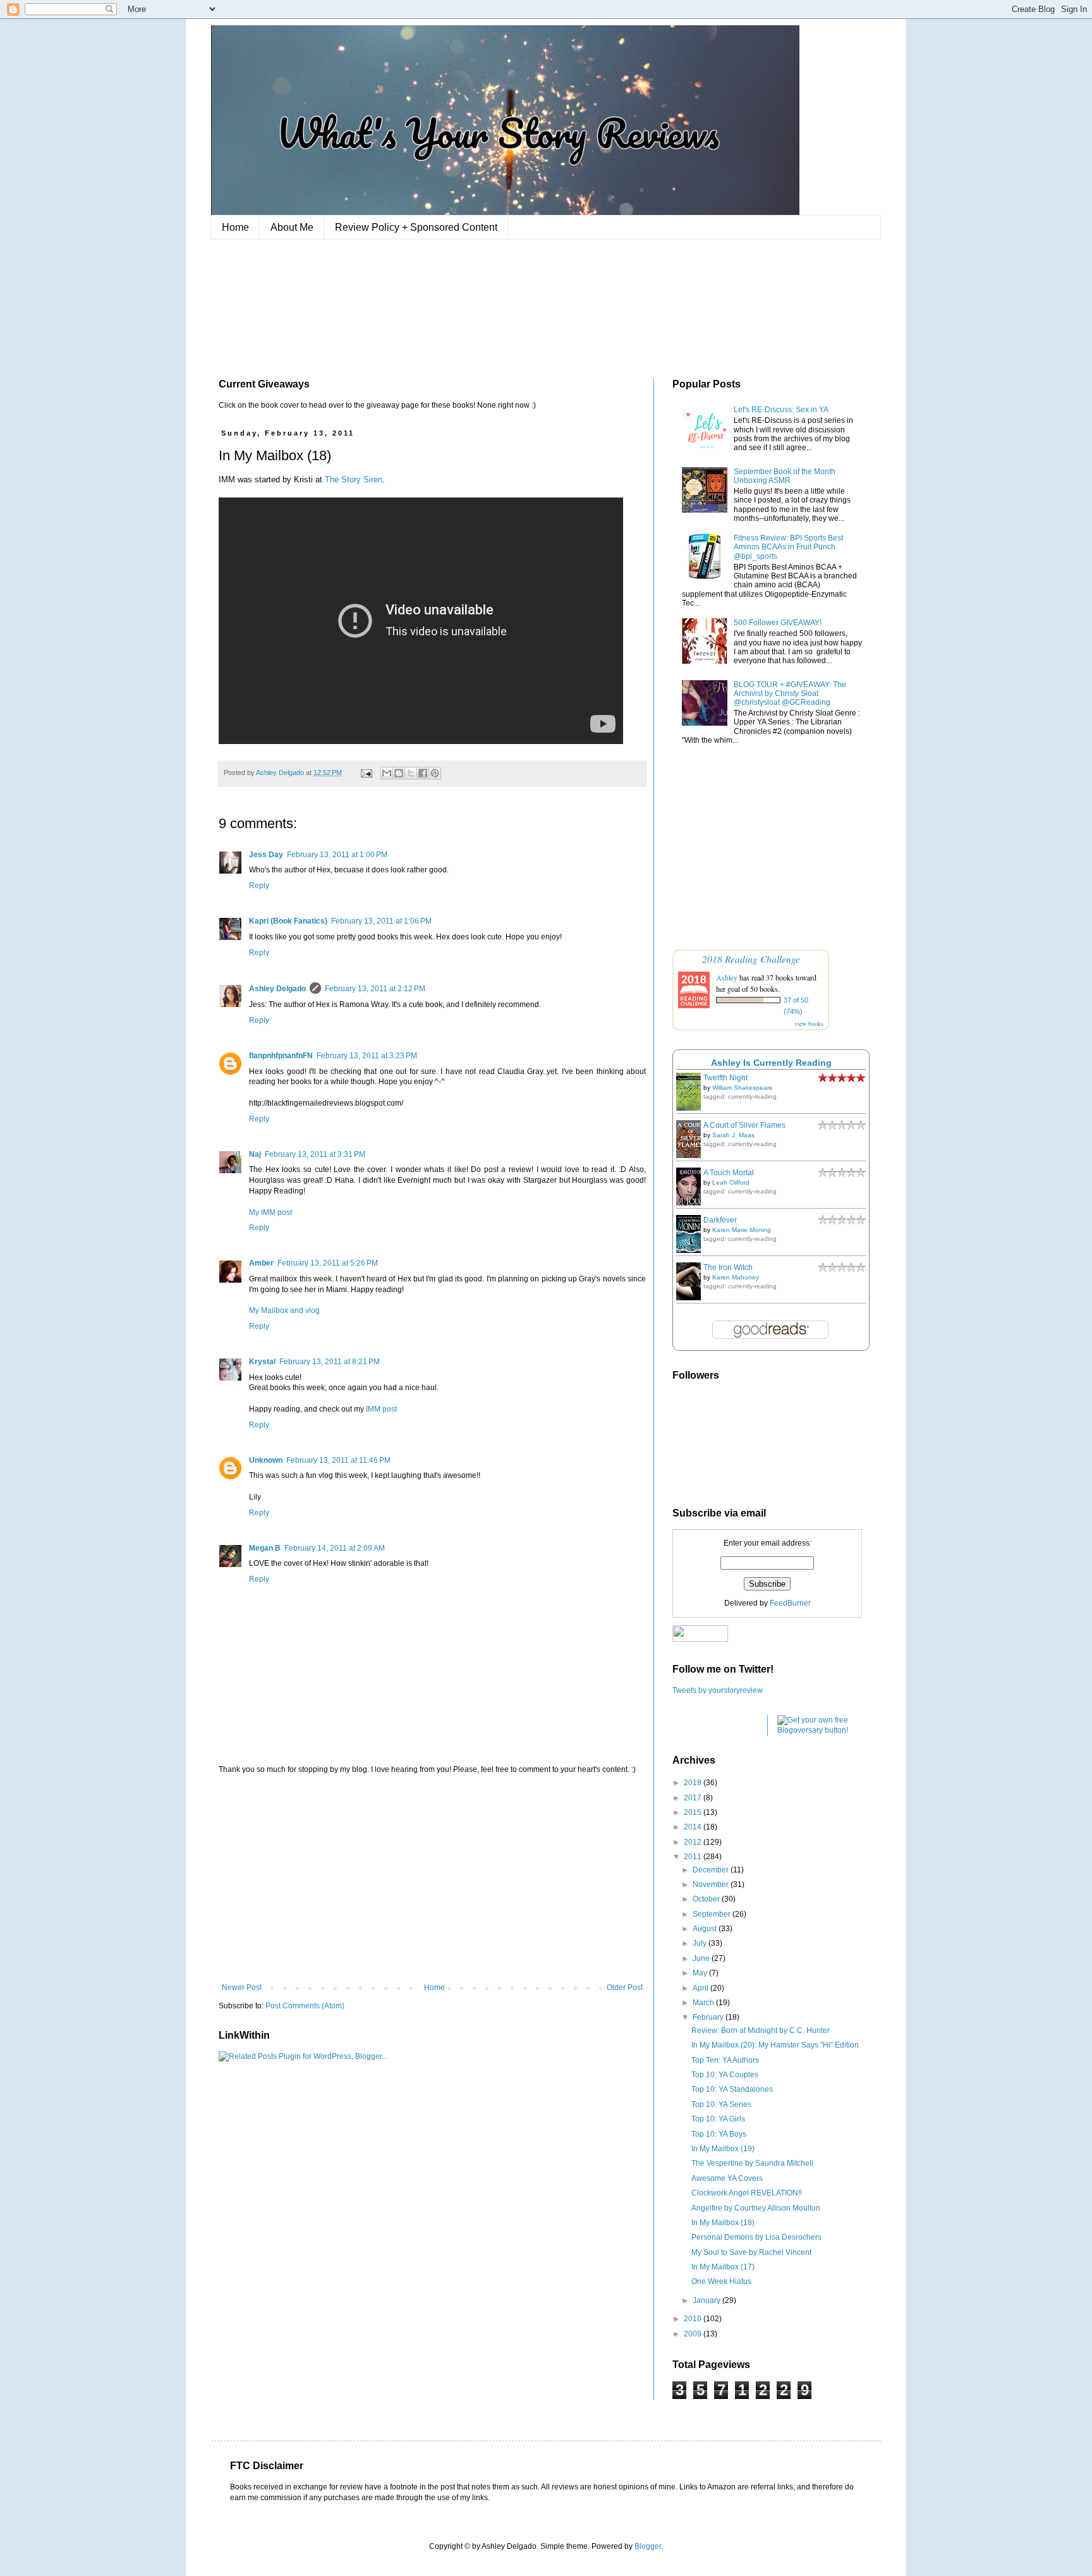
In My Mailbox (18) (723, 2223)
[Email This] (387, 773)
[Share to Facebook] (423, 773)
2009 (694, 2334)
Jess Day (266, 855)
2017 (694, 1798)
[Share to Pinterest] (435, 773)
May (701, 1973)
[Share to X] (411, 773)
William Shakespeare (743, 1088)
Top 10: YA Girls (718, 2119)
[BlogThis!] (399, 773)
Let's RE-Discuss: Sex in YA (781, 410)
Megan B (265, 1548)
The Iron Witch (728, 1267)
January (707, 2300)
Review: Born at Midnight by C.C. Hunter (761, 2030)
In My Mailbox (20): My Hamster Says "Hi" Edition (775, 2045)
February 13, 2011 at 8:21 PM (330, 1362)
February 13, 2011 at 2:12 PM (375, 989)
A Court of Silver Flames (744, 1125)
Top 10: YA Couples (725, 2075)
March (704, 2003)
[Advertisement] (432, 1879)
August (706, 1929)
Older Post (625, 1987)
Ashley (727, 977)
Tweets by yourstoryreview (718, 1690)
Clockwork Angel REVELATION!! (747, 2193)
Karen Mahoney (736, 1277)
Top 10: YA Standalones (732, 2089)
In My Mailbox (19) (723, 2149)
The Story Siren (354, 479)
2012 (694, 1842)
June (702, 1958)
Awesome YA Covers (727, 2178)
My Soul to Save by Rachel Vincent (751, 2252)
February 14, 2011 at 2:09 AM (335, 1548)
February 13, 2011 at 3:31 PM (315, 1154)
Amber (261, 1263)
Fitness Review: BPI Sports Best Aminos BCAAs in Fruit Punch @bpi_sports (788, 547)
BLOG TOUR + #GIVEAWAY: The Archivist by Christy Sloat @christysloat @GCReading (790, 694)
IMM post (381, 1409)
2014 (694, 1827)
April (701, 1988)
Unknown (266, 1460)
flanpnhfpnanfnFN (281, 1056)
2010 (694, 2319)
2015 (694, 1812)
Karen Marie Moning (742, 1230)
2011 (694, 1857)
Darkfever (720, 1220)
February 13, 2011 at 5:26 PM (328, 1263)
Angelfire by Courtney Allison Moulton (756, 2208)
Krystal (262, 1362)
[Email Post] (366, 772)
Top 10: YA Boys (719, 2134)
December (712, 1870)
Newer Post (242, 1987)
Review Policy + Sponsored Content (416, 227)
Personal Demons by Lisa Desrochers (756, 2237)
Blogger (648, 2546)
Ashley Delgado (277, 989)
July (701, 1943)
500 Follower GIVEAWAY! (778, 623)
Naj (255, 1154)
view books (809, 1023)
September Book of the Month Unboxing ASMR (785, 476)
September (713, 1914)
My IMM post (270, 1212)
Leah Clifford (731, 1182)
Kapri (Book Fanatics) (288, 921)
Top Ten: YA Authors (725, 2060)
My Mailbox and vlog (284, 1310)
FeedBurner (790, 1603)
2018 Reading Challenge (751, 959)
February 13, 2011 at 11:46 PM (338, 1460)
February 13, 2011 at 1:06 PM (381, 921)
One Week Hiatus (721, 2281)
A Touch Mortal (729, 1173)
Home (235, 227)
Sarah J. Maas (733, 1135)
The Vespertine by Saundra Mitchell (752, 2163)
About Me (292, 227)
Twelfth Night (725, 1078)
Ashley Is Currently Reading (771, 1063)
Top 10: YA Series (721, 2104)
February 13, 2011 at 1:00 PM (337, 855)
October (707, 1899)
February (709, 2017)
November (712, 1884)
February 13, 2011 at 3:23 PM (367, 1056)
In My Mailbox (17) (723, 2267)
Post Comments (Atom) (305, 2006)
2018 (694, 1783)
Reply (259, 886)
